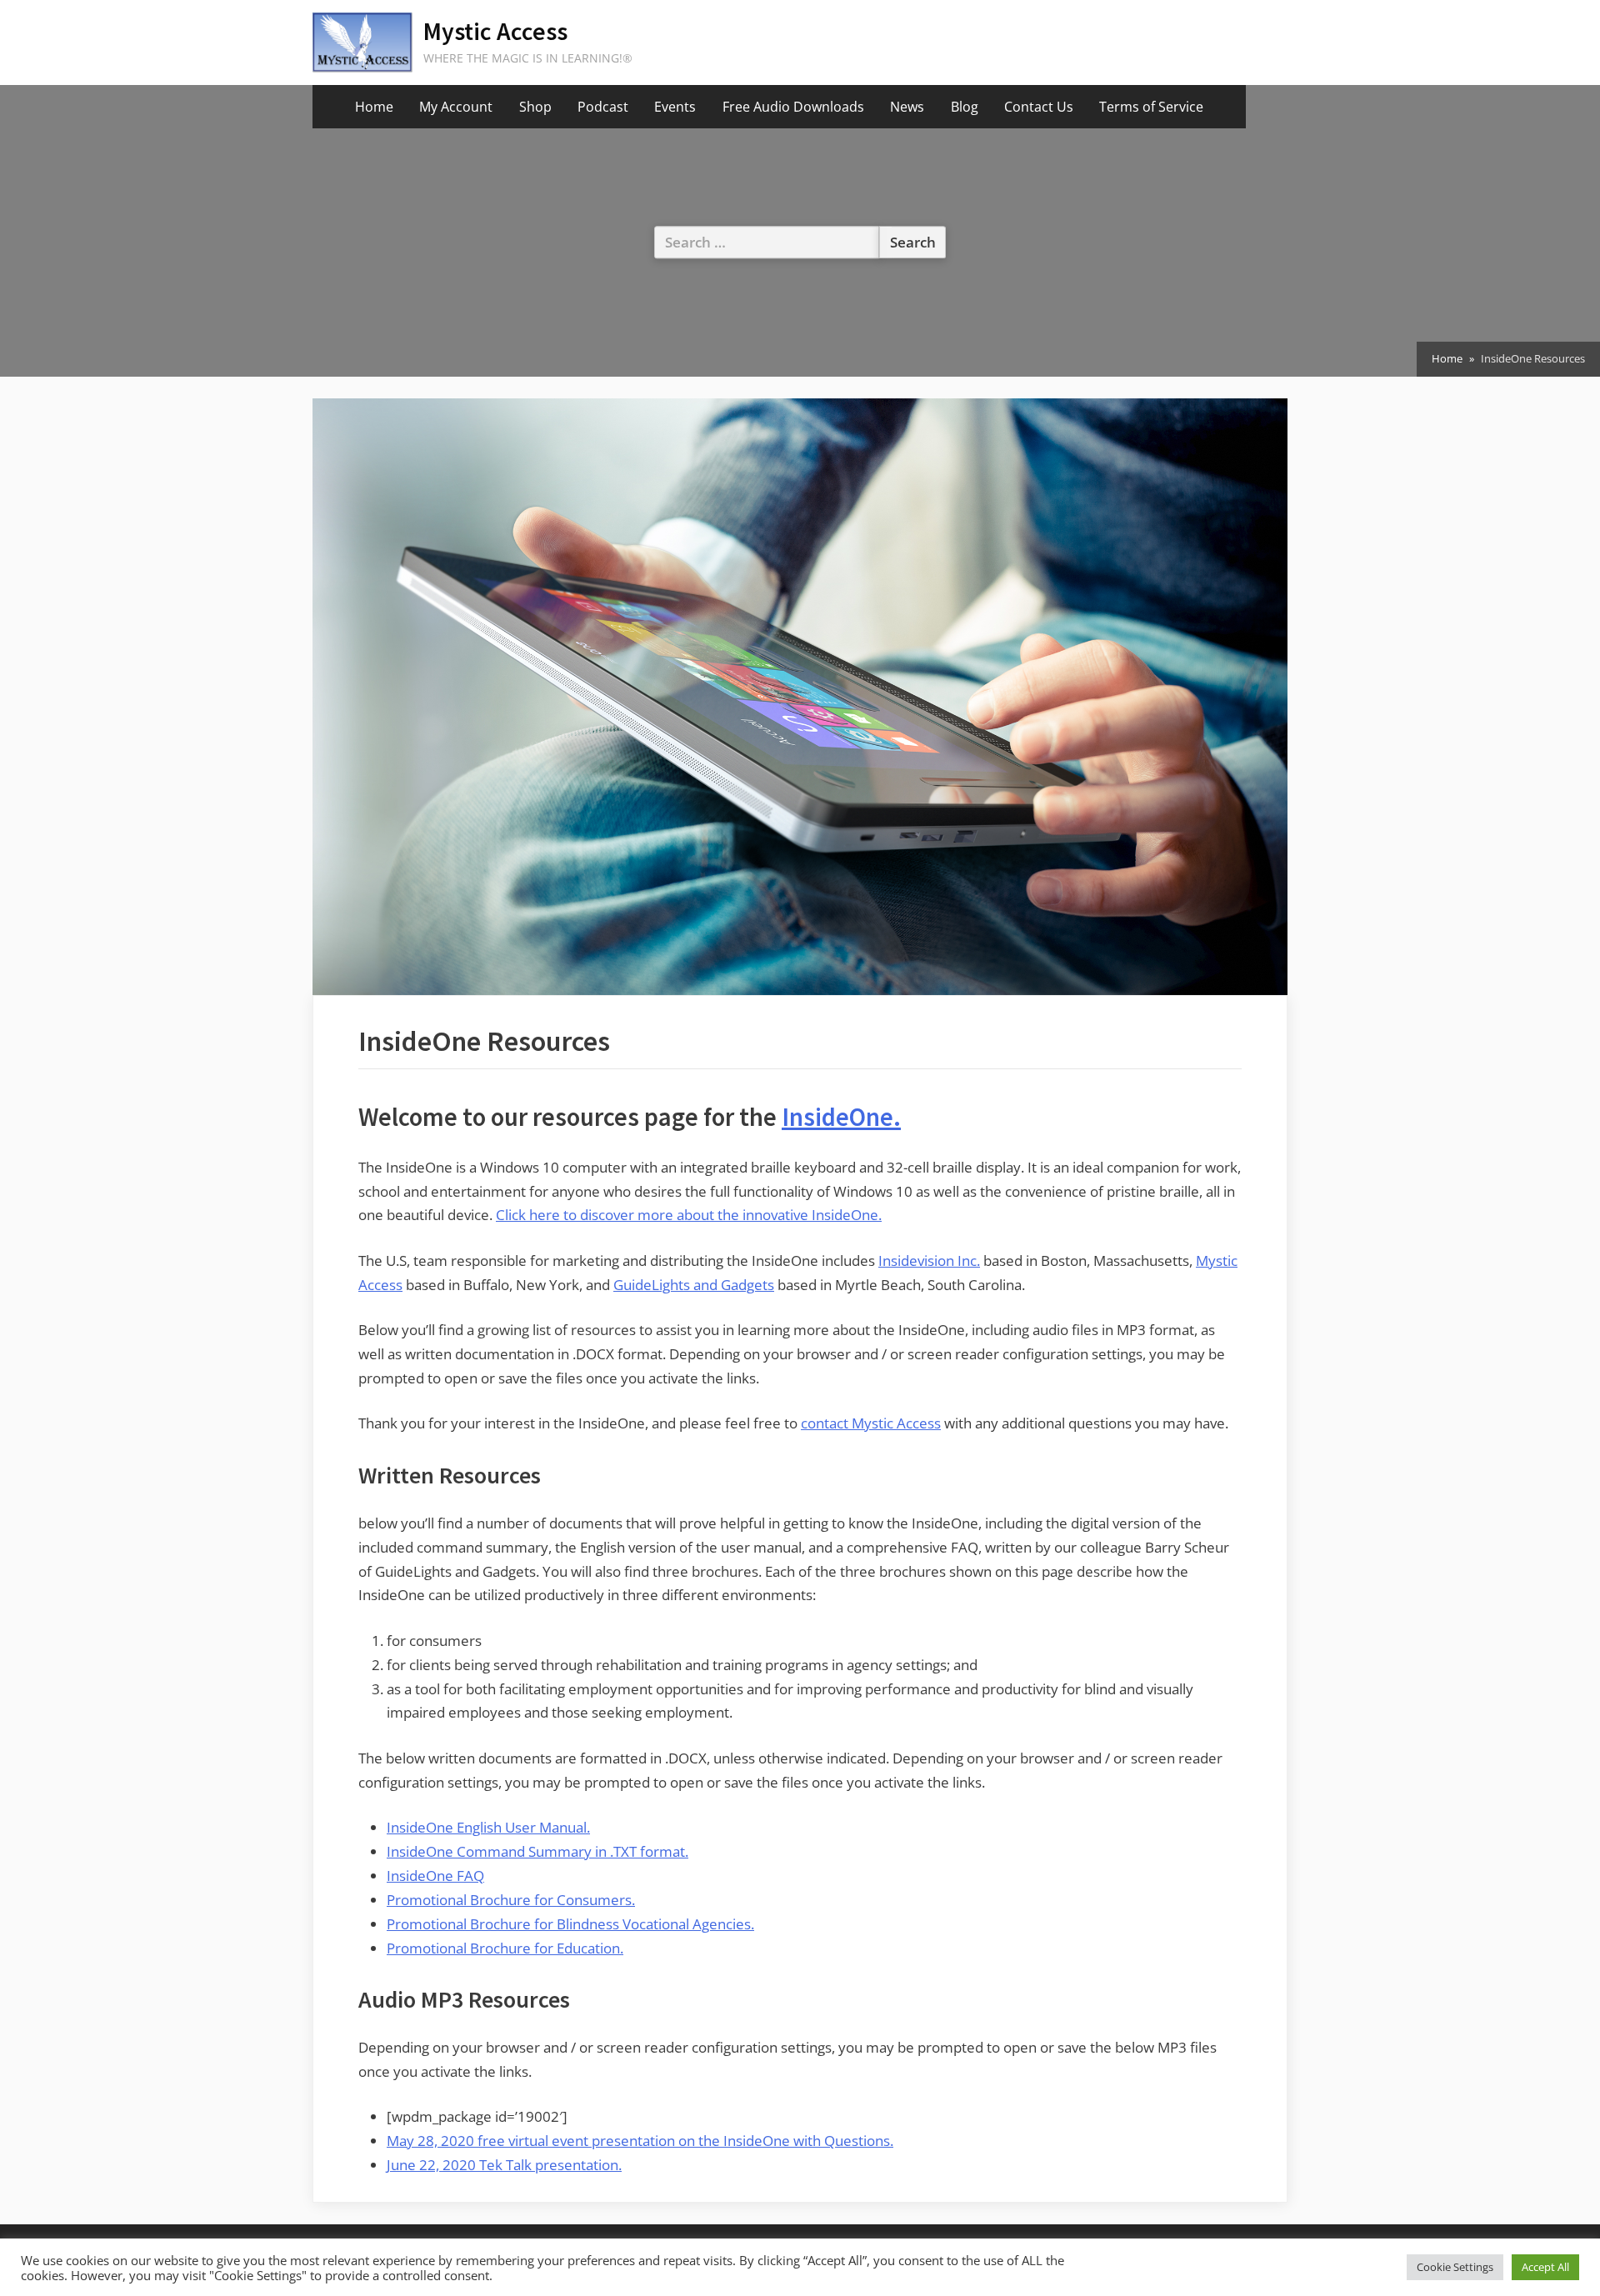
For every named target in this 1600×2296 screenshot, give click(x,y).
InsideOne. (841, 1117)
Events (675, 107)
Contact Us (1039, 107)
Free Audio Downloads (793, 107)
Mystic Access (495, 31)
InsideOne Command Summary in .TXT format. (537, 1851)
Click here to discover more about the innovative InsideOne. (689, 1215)
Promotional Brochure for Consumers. (511, 1900)
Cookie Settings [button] (1455, 2267)
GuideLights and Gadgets (694, 1285)
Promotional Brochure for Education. (505, 1948)
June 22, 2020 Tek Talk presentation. (504, 2165)
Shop (535, 107)
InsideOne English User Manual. (488, 1827)
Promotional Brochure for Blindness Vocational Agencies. (570, 1924)
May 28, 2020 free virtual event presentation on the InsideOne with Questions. (640, 2141)
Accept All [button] (1545, 2267)
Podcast (603, 107)
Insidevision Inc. (929, 1261)
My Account (456, 107)
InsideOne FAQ (435, 1876)
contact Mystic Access (871, 1423)
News (907, 107)
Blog (965, 107)
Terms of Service (1151, 107)
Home (374, 107)
